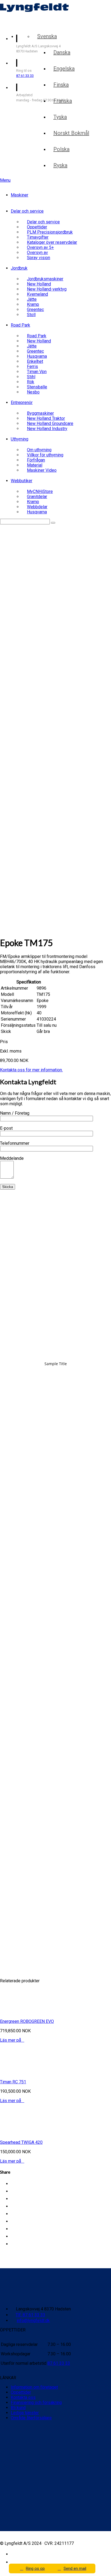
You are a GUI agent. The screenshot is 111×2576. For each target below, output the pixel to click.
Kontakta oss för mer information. (31, 1070)
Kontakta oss (23, 2397)
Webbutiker (22, 481)
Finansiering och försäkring (36, 2403)
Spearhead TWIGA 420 (21, 2142)
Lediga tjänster (25, 2413)
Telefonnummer (15, 1143)
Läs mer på (12, 2040)
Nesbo (33, 392)
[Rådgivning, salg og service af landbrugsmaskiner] (34, 10)
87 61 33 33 (25, 76)
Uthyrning (20, 439)
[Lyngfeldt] (31, 24)
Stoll (31, 315)
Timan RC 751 (13, 2082)
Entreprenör (22, 402)
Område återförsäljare (31, 2418)
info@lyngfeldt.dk (33, 2321)
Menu (5, 180)
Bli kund (18, 2408)
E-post (6, 1128)
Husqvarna (37, 512)
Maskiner (20, 195)
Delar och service (27, 211)
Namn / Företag (15, 1113)
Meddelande (12, 1158)
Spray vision (39, 258)
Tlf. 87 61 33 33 (30, 2315)
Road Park (20, 325)
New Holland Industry (47, 429)
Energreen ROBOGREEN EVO (27, 2021)
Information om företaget (34, 2387)
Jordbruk (19, 268)
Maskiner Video (42, 470)
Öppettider (21, 2392)
